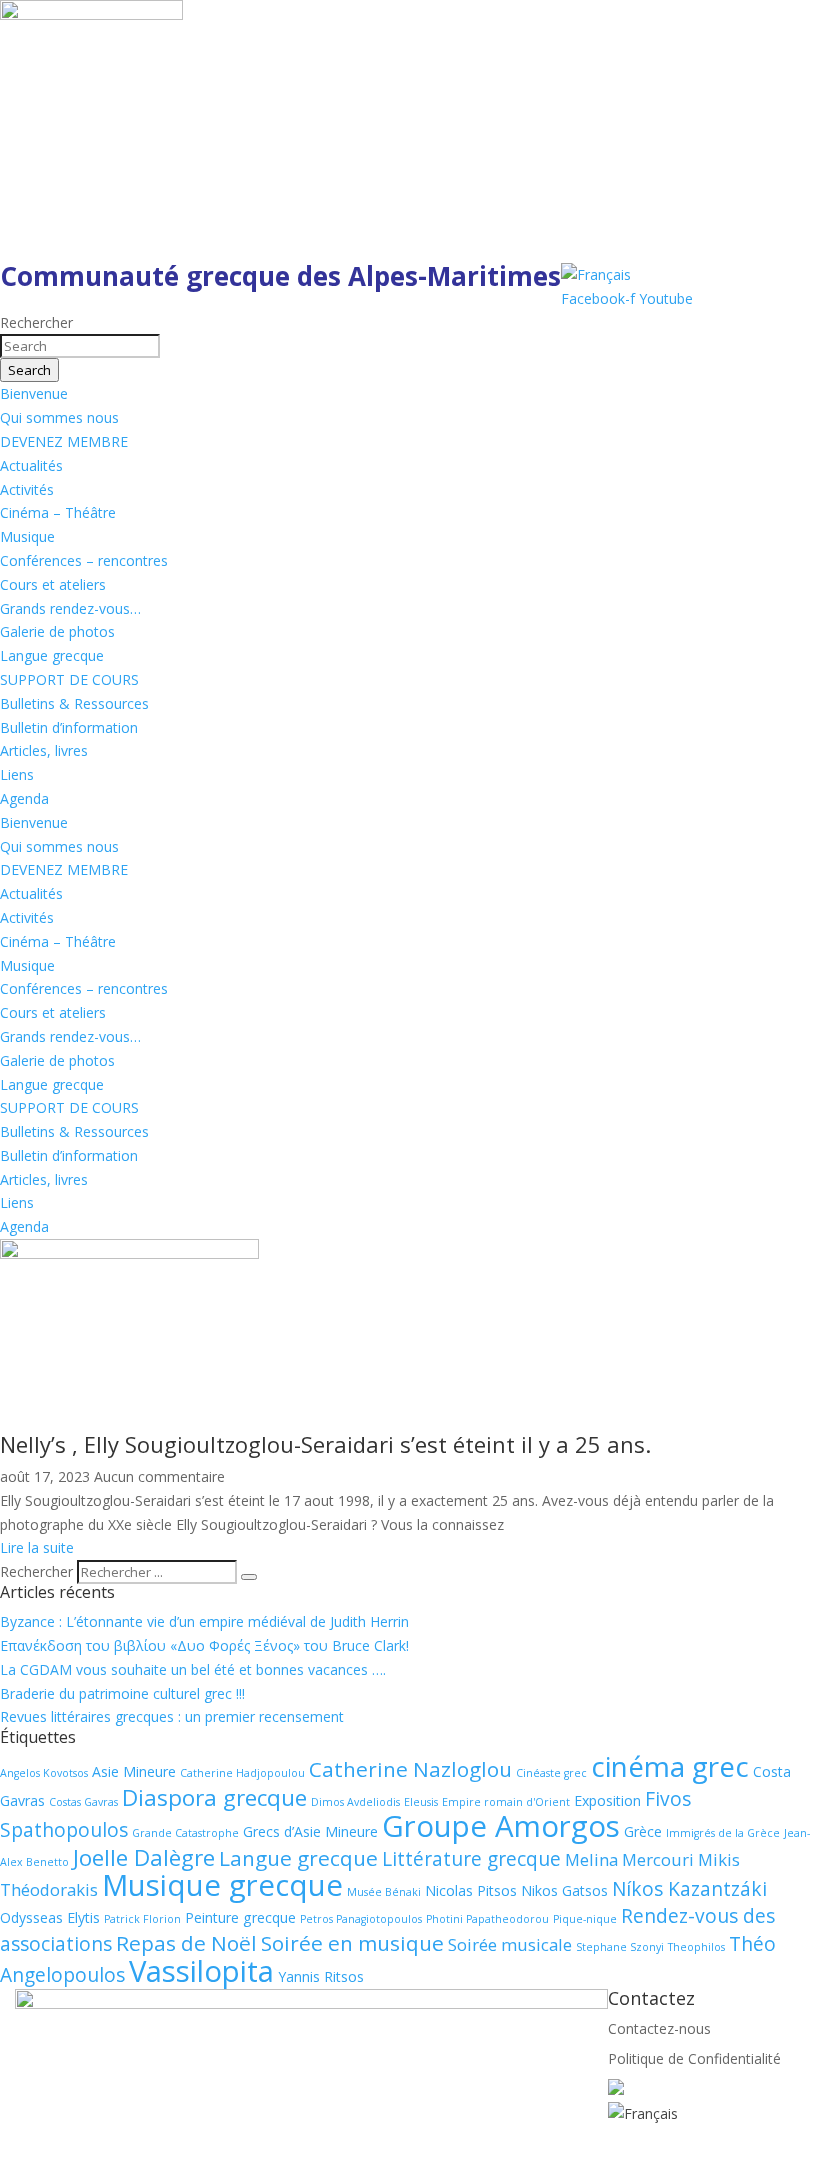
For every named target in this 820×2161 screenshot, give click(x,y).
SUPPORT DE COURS (69, 679)
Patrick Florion (142, 1919)
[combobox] (80, 346)
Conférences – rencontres (84, 560)
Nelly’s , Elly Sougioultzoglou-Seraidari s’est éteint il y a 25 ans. (325, 1444)
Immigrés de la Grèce (723, 1833)
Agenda (24, 798)
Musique (27, 536)
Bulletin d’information (69, 727)
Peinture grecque (240, 1917)
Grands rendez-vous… (70, 608)
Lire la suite (37, 1547)
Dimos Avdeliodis (355, 1802)
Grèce (643, 1831)
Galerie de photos (57, 631)
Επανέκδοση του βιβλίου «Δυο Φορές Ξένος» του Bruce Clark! (204, 1645)
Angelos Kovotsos (44, 1773)
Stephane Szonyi (620, 1947)
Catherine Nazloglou (410, 1769)
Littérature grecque (471, 1859)
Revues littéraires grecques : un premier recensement (172, 1716)
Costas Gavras (83, 1802)
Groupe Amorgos (501, 1826)
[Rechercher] (249, 1577)
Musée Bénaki (384, 1892)
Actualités (31, 465)
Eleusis (421, 1802)
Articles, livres (44, 750)
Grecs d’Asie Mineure (310, 1831)
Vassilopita (201, 1971)
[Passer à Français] (596, 274)
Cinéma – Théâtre (58, 512)
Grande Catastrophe (185, 1833)
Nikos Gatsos (564, 1890)
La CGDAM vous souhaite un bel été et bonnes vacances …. (193, 1669)
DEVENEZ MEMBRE (64, 441)
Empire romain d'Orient (506, 1802)
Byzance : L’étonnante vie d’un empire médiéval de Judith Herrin (204, 1621)
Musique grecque (222, 1885)
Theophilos (696, 1947)
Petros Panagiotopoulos (361, 1919)
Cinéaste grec (551, 1773)
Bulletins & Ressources (74, 703)
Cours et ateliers (53, 584)
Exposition (607, 1800)
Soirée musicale (510, 1944)
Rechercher (38, 1571)
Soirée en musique (352, 1943)
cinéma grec (670, 1766)
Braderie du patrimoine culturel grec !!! (122, 1693)
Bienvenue (34, 393)
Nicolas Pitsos (471, 1890)
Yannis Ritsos (321, 1976)
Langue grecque (52, 655)
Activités (27, 489)
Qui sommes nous (59, 417)
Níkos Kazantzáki (689, 1889)
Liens (17, 774)
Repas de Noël (186, 1943)
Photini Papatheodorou (487, 1919)
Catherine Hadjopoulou (242, 1773)
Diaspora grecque (214, 1797)
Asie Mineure (134, 1771)
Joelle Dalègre (144, 1857)
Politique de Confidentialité (694, 2058)
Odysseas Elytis (50, 1917)
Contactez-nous (659, 2028)
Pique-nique (585, 1919)
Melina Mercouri (629, 1859)
